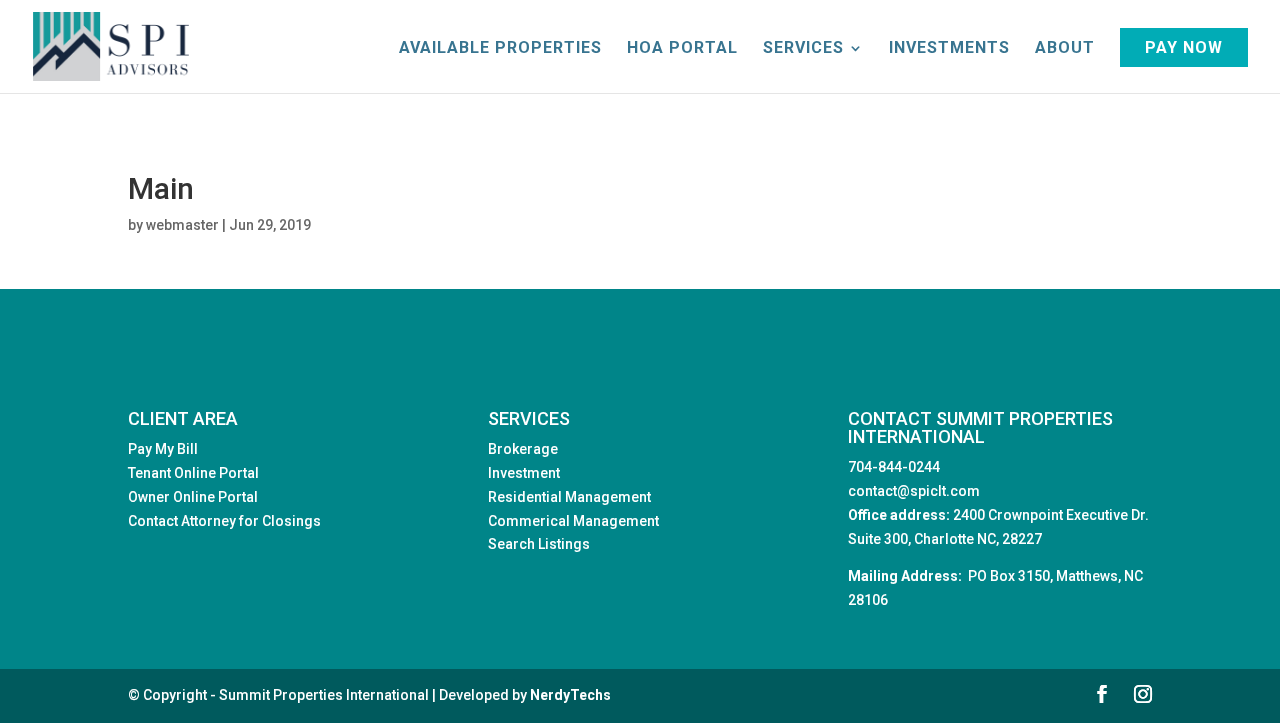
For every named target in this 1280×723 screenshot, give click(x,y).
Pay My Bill (163, 449)
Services (803, 49)
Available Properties (500, 49)
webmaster (182, 225)
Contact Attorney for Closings (224, 521)
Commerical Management (573, 521)
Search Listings (539, 544)
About (1065, 49)
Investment (524, 473)
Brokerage (523, 449)
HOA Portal (682, 49)
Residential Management (569, 497)
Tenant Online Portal (193, 473)
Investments (949, 49)
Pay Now (1184, 47)
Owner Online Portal (193, 497)
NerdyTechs (570, 695)
